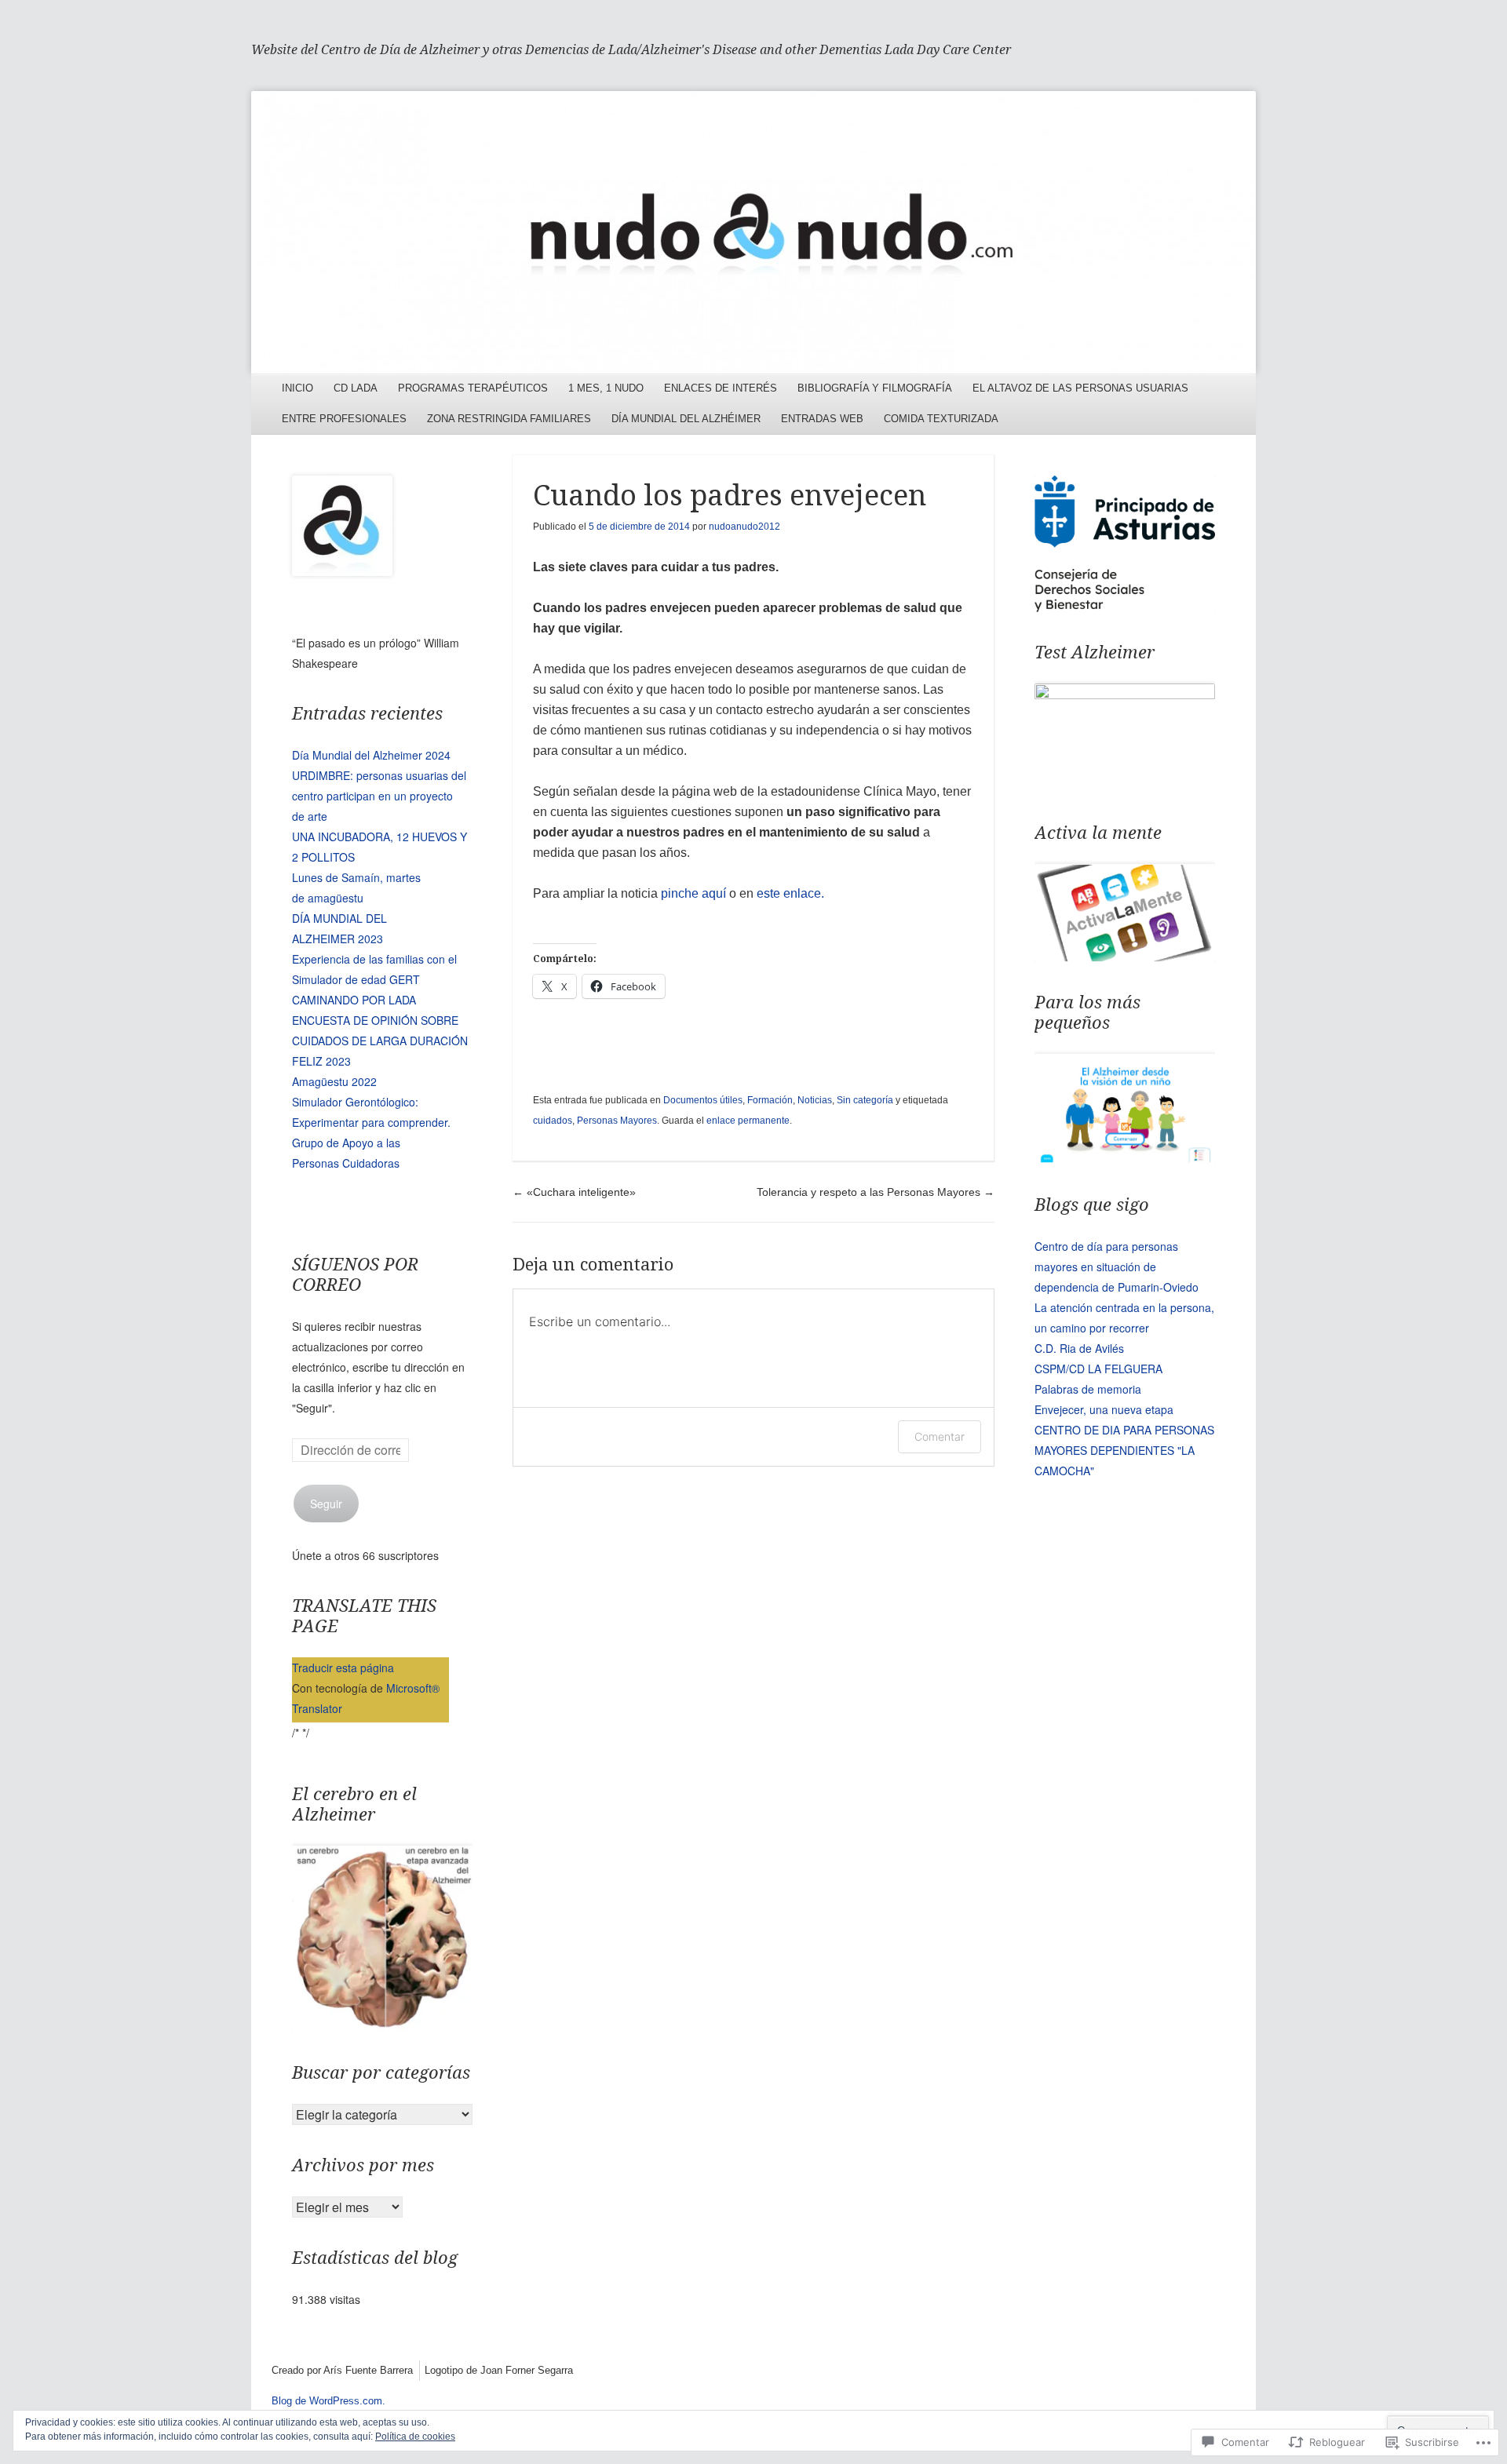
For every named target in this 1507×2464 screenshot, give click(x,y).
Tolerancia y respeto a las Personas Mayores (876, 1192)
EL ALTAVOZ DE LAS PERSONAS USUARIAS (1080, 388)
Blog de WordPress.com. (328, 2401)
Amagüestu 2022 (334, 1081)
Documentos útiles (703, 1100)
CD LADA (356, 388)
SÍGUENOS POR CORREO (355, 1275)
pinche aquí (693, 893)
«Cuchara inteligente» (574, 1192)
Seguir (326, 1504)
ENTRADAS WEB (822, 419)
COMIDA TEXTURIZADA (941, 419)
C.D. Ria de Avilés (1079, 1348)
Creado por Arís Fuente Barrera (342, 2370)
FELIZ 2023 (321, 1061)
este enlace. (790, 893)
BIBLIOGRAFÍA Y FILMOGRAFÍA (875, 388)
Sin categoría (865, 1100)
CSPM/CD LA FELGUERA (1098, 1369)
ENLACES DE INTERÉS (721, 388)
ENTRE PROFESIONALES (344, 419)
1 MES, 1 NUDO (606, 388)
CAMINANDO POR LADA (354, 1000)
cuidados (553, 1121)
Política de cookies (415, 2437)
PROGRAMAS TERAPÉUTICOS (473, 388)
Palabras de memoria (1088, 1389)
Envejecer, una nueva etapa (1104, 1409)
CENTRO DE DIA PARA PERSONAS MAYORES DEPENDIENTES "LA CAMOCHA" (1124, 1450)
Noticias (815, 1100)
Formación (770, 1100)
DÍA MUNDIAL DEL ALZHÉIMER (686, 419)
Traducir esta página (343, 1668)
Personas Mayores (617, 1121)
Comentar (940, 1436)
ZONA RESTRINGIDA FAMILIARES (509, 419)
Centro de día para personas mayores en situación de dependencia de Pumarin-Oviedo (1117, 1267)
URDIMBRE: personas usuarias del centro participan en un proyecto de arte (379, 796)
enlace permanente (748, 1121)
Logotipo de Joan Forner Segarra (499, 2370)
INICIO (297, 388)
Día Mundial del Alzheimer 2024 (371, 755)
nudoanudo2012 (744, 527)
